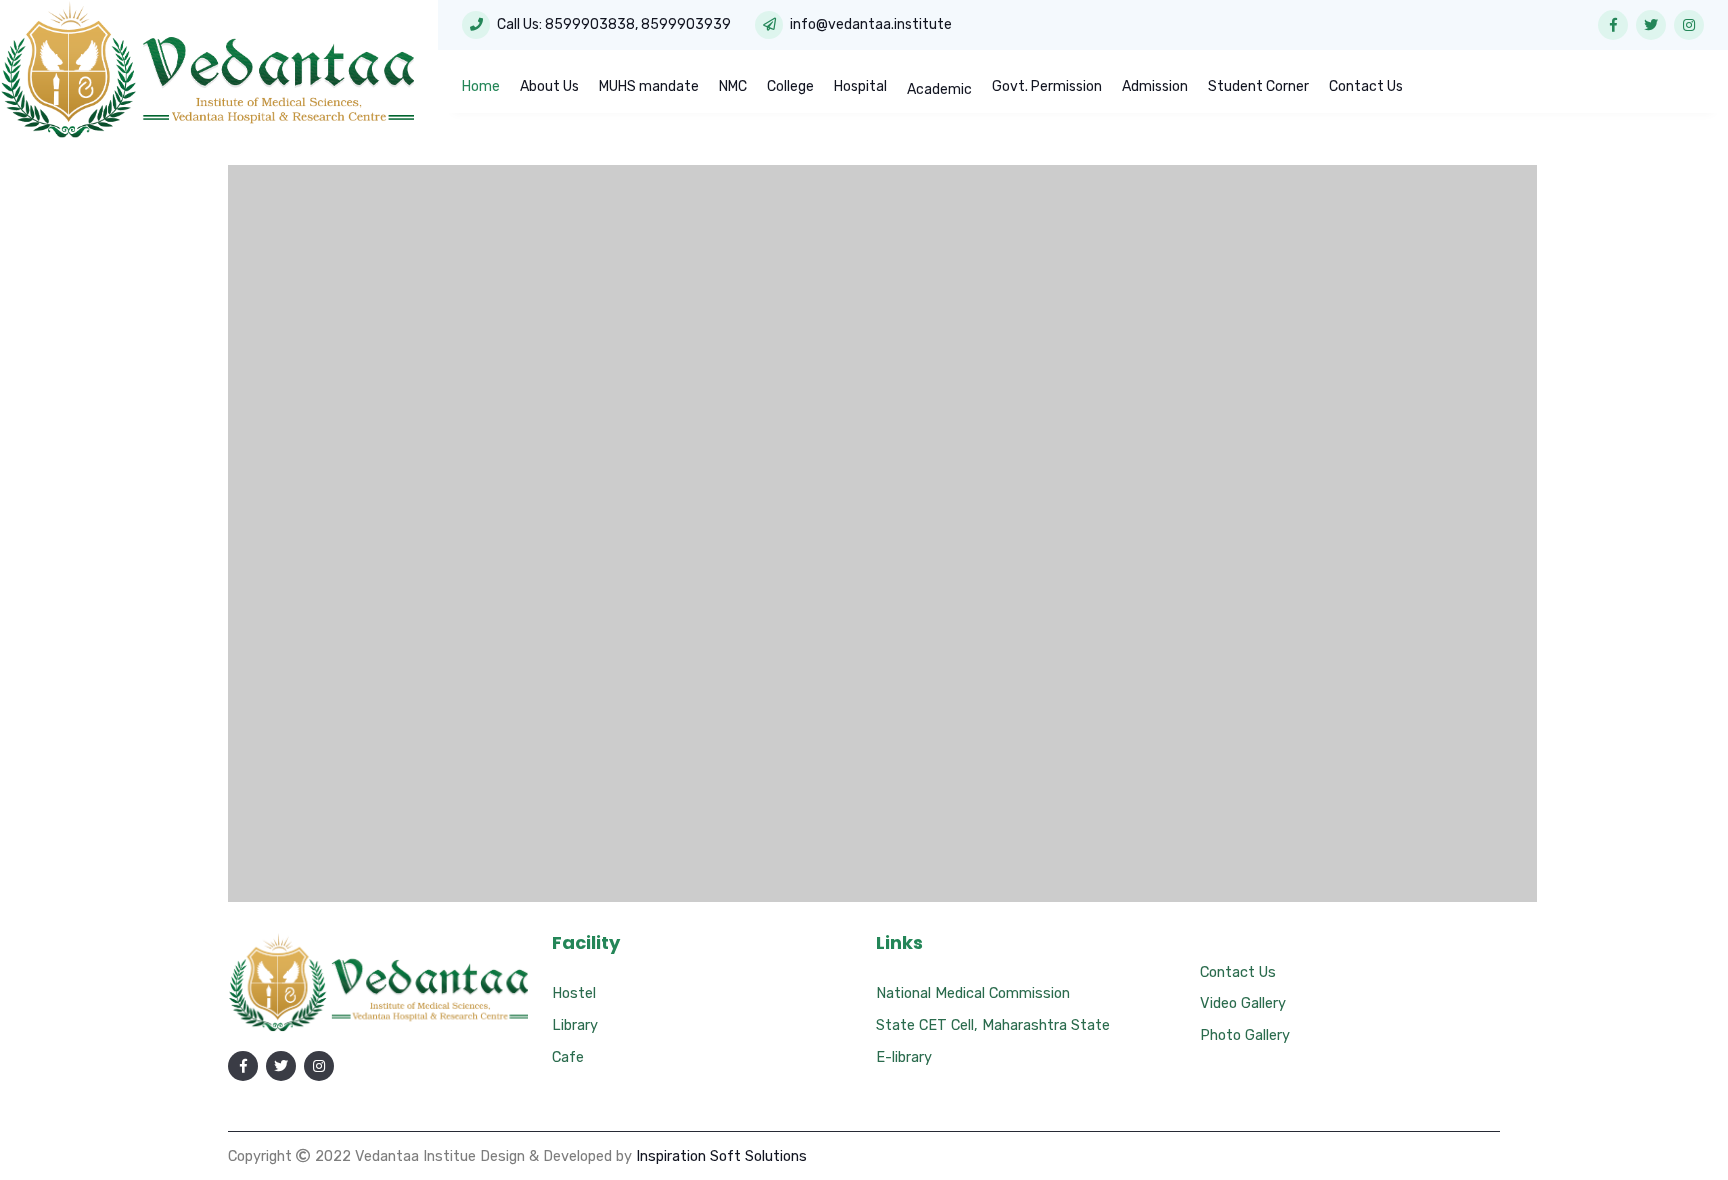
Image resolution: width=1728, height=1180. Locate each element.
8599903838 (590, 24)
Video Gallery (1243, 1003)
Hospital (860, 86)
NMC (733, 86)
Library (575, 1025)
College (790, 86)
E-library (904, 1057)
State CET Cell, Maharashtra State (993, 1025)
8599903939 (686, 24)
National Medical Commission (973, 993)
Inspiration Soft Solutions (721, 1156)
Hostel (574, 993)
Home (481, 86)
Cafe (568, 1057)
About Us (549, 86)
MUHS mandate (649, 86)
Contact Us (1366, 86)
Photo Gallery (1245, 1035)
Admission (1155, 86)
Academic (939, 89)
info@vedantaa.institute (871, 24)
